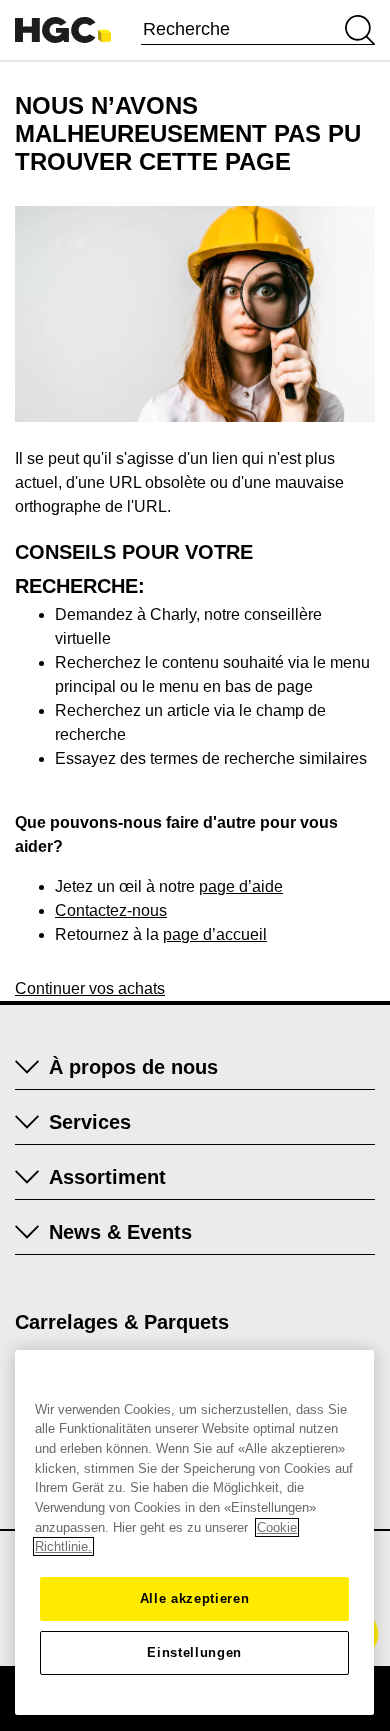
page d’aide (241, 886)
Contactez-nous (111, 910)
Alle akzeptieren (195, 1598)
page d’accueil (215, 934)
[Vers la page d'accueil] (63, 30)
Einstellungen (194, 1652)
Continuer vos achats (90, 988)
